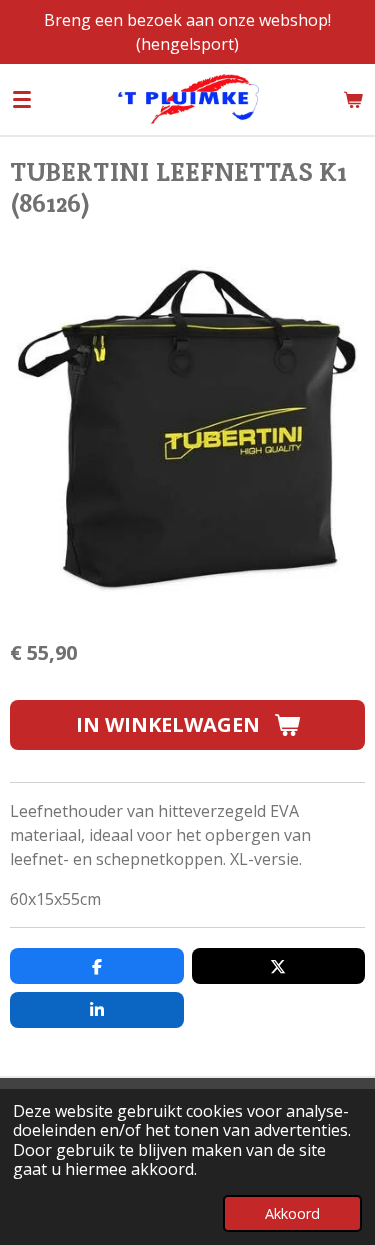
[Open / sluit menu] (22, 99)
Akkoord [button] (292, 1213)
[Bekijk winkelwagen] (353, 99)
